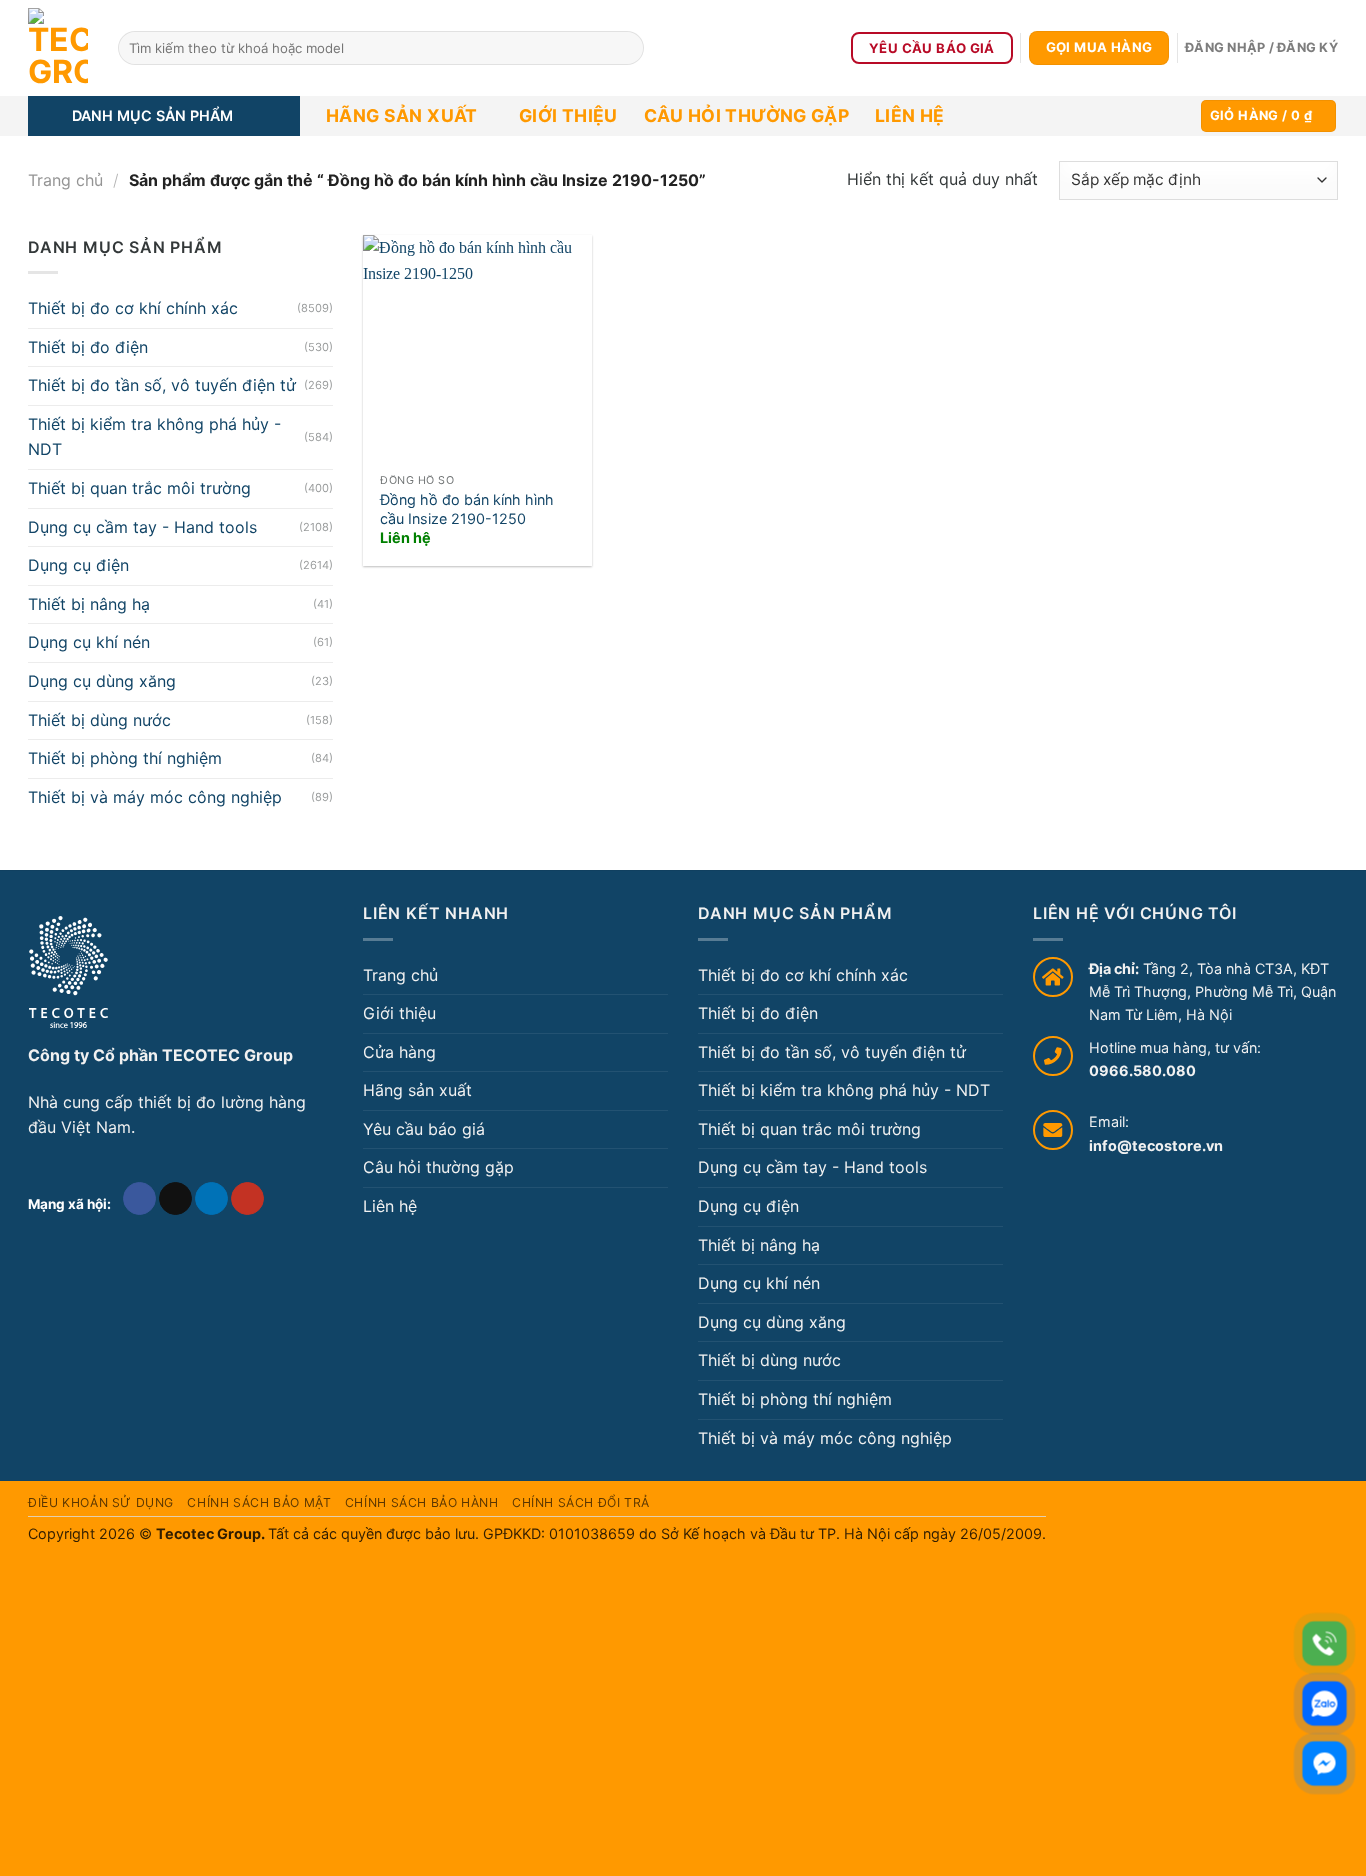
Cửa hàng (399, 1052)
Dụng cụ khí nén (89, 642)
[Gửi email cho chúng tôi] (175, 1199)
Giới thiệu (568, 115)
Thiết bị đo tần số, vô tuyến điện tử (162, 385)
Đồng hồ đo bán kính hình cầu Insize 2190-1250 (467, 509)
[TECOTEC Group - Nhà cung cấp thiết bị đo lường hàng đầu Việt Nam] (58, 48)
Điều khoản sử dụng (101, 1502)
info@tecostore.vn (1156, 1145)
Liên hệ (909, 115)
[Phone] (1324, 1643)
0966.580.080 (1142, 1070)
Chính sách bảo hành (422, 1502)
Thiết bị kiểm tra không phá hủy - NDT (154, 437)
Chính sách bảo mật (259, 1502)
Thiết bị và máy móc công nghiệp (155, 797)
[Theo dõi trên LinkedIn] (211, 1199)
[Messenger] (1324, 1763)
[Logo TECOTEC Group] (68, 972)
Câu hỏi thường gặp (746, 115)
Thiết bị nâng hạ (89, 604)
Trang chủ (65, 180)
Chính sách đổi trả (581, 1502)
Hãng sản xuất (402, 115)
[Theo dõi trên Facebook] (139, 1199)
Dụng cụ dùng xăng (102, 681)
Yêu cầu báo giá (424, 1129)
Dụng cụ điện (78, 565)
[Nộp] (625, 48)
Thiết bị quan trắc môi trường (139, 488)
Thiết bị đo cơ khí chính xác (133, 308)
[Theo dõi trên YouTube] (247, 1199)
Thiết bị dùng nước (99, 720)
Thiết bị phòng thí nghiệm (125, 758)
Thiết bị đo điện (88, 347)
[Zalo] (1324, 1703)
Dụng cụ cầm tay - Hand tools (142, 527)
